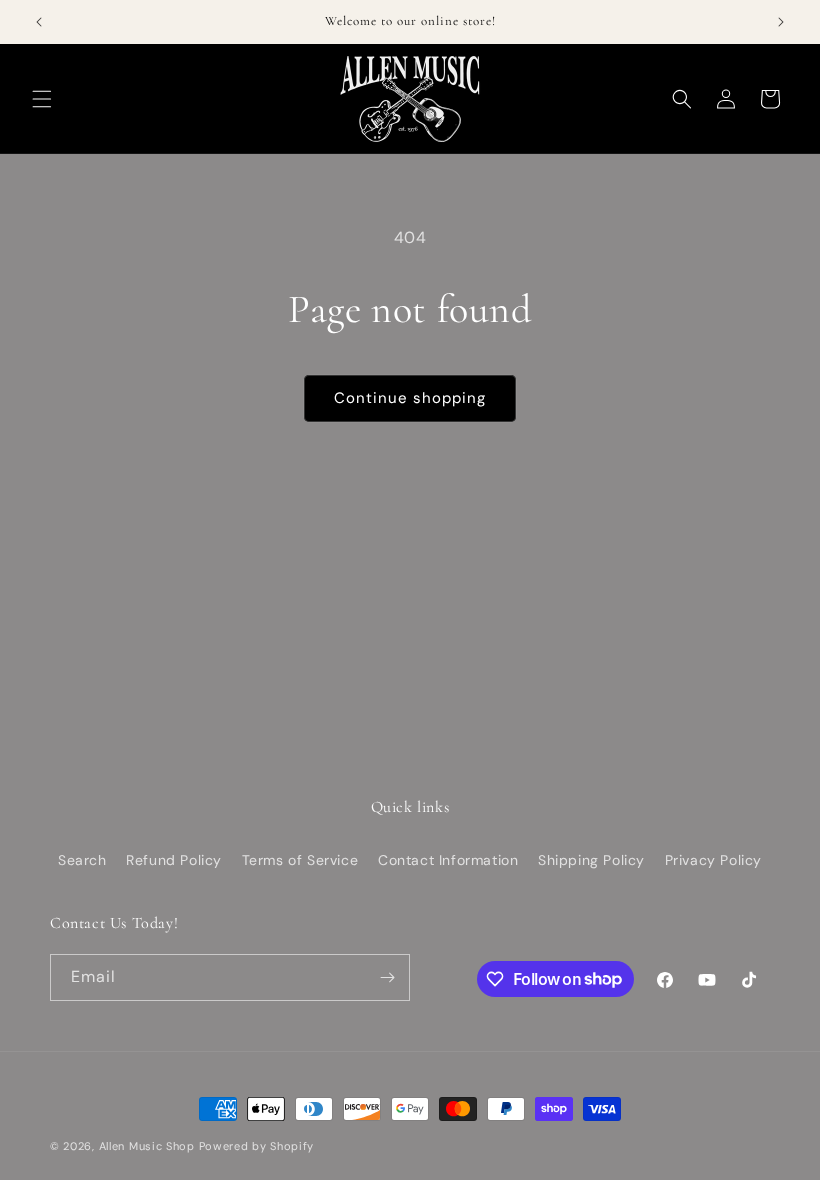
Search (82, 860)
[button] (42, 99)
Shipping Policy (591, 860)
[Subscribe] (387, 977)
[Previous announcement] (39, 22)
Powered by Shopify (257, 1146)
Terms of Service (300, 860)
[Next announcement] (781, 22)
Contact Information (448, 860)
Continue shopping (410, 398)
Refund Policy (174, 860)
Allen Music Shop (147, 1146)
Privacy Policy (713, 860)
